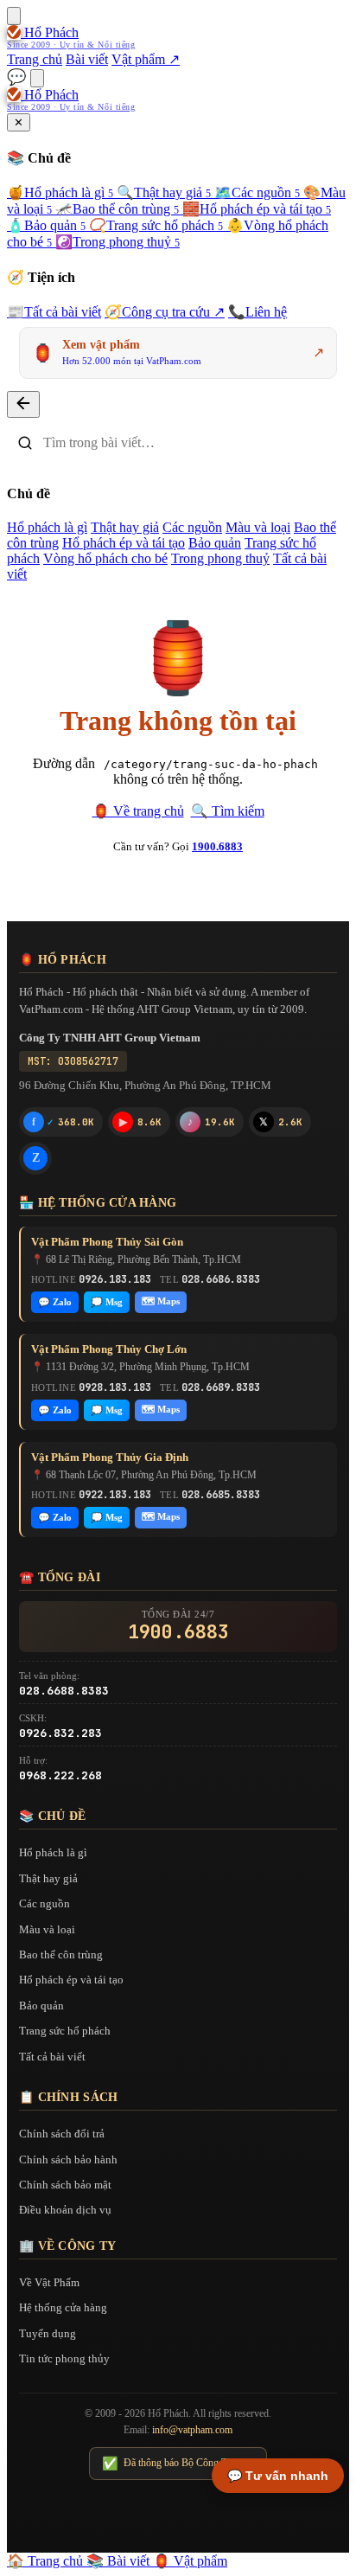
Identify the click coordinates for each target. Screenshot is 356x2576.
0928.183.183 (115, 1387)
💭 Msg (107, 1302)
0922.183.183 (115, 1495)
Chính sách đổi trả (62, 2134)
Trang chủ (35, 59)
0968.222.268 (60, 1775)
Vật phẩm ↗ (146, 59)
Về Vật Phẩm (49, 2282)
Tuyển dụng (48, 2333)
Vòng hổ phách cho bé (105, 558)
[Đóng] (23, 404)
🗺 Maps (161, 1301)
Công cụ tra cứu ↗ (165, 312)
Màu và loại (258, 527)
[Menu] (14, 16)
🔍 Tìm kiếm (228, 811)
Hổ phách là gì (60, 192)
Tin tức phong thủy (64, 2358)
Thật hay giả (164, 192)
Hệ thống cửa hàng (63, 2307)
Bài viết (87, 59)
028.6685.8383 (221, 1495)
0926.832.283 (60, 1733)
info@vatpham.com (192, 2430)
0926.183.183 (115, 1279)
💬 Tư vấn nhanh (278, 2476)
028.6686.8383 (221, 1279)
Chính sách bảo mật (65, 2185)
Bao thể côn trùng (117, 209)
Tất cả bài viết (54, 312)
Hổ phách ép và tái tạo (257, 209)
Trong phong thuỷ (118, 242)
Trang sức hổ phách (156, 225)
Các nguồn (257, 192)
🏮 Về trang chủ (138, 811)
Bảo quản (46, 225)
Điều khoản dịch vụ (65, 2210)
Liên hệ (257, 312)
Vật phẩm (190, 2561)
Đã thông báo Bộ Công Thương (178, 2464)
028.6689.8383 (221, 1387)
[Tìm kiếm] (37, 78)
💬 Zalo (55, 1302)
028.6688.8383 (64, 1691)
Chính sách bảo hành (68, 2159)
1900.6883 (217, 846)
